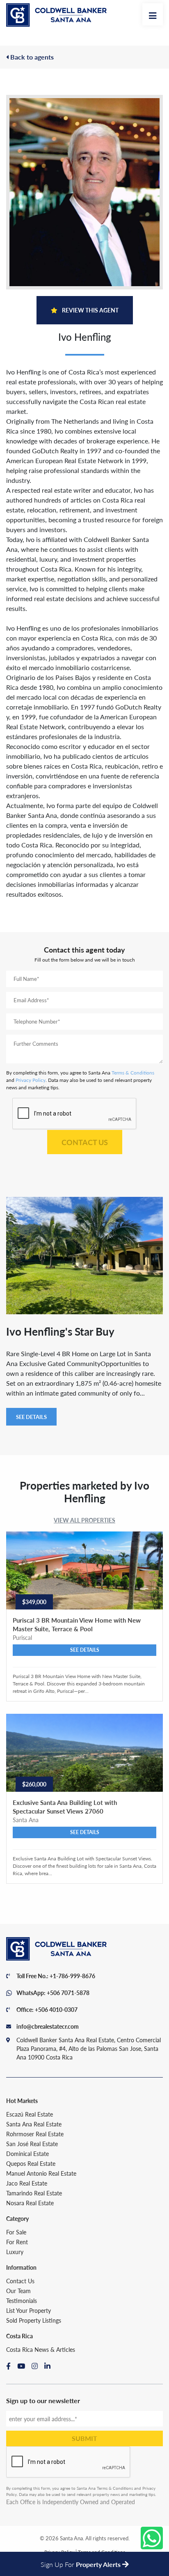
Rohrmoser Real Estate (35, 2134)
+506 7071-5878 (68, 1993)
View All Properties (84, 1520)
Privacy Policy (31, 1080)
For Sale (16, 2232)
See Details (31, 1417)
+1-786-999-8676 (72, 1976)
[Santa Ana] (56, 15)
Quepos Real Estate (31, 2163)
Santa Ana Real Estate (34, 2124)
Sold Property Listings (34, 2320)
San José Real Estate (32, 2144)
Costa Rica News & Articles (41, 2349)
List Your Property (29, 2310)
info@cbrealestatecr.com (48, 2026)
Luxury (15, 2252)
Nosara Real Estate (30, 2203)
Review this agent (90, 310)
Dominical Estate (27, 2154)
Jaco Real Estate (27, 2183)
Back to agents (31, 57)
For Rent (17, 2242)
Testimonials (22, 2300)
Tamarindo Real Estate (34, 2193)
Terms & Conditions (133, 1073)
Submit (84, 2438)
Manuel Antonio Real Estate (41, 2173)
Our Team (18, 2291)
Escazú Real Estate (30, 2114)
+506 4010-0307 (56, 2009)
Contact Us (85, 1142)
